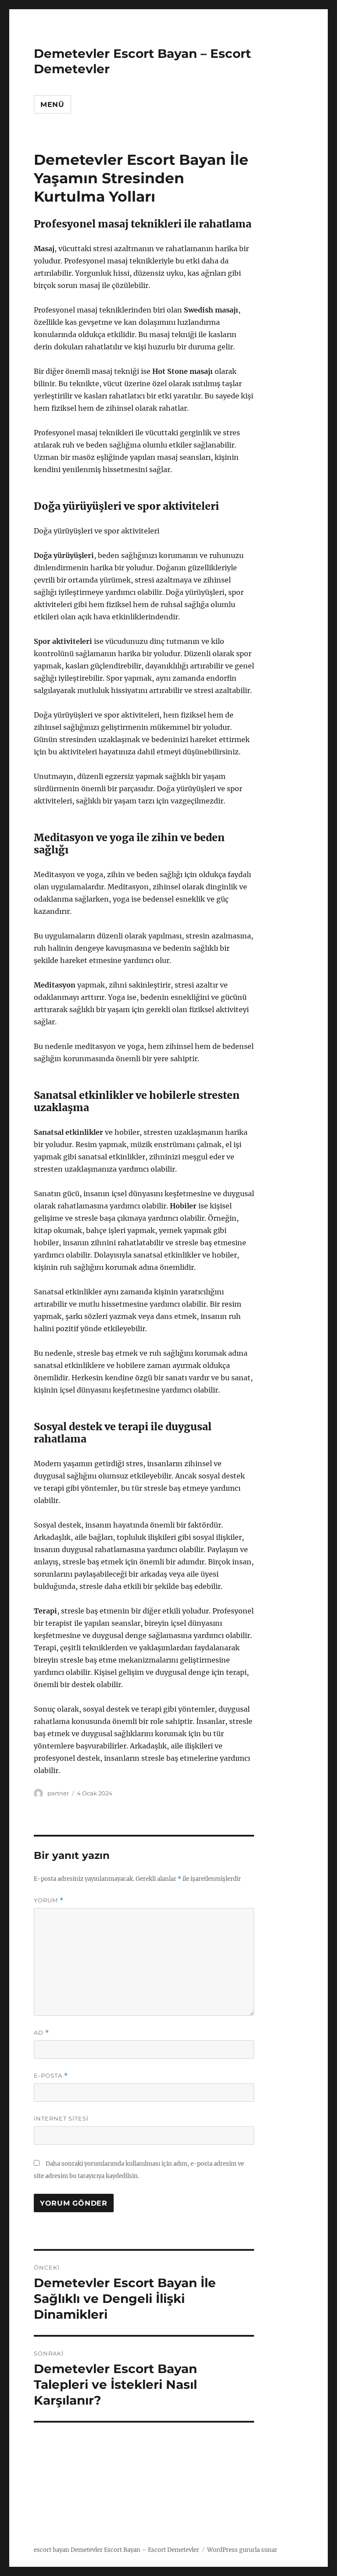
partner (58, 1793)
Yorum (49, 1900)
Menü (52, 105)
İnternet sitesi (61, 2118)
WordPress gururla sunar (242, 2550)
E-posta (51, 2076)
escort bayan (52, 2550)
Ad (41, 2033)
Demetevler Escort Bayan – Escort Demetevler (135, 2550)
